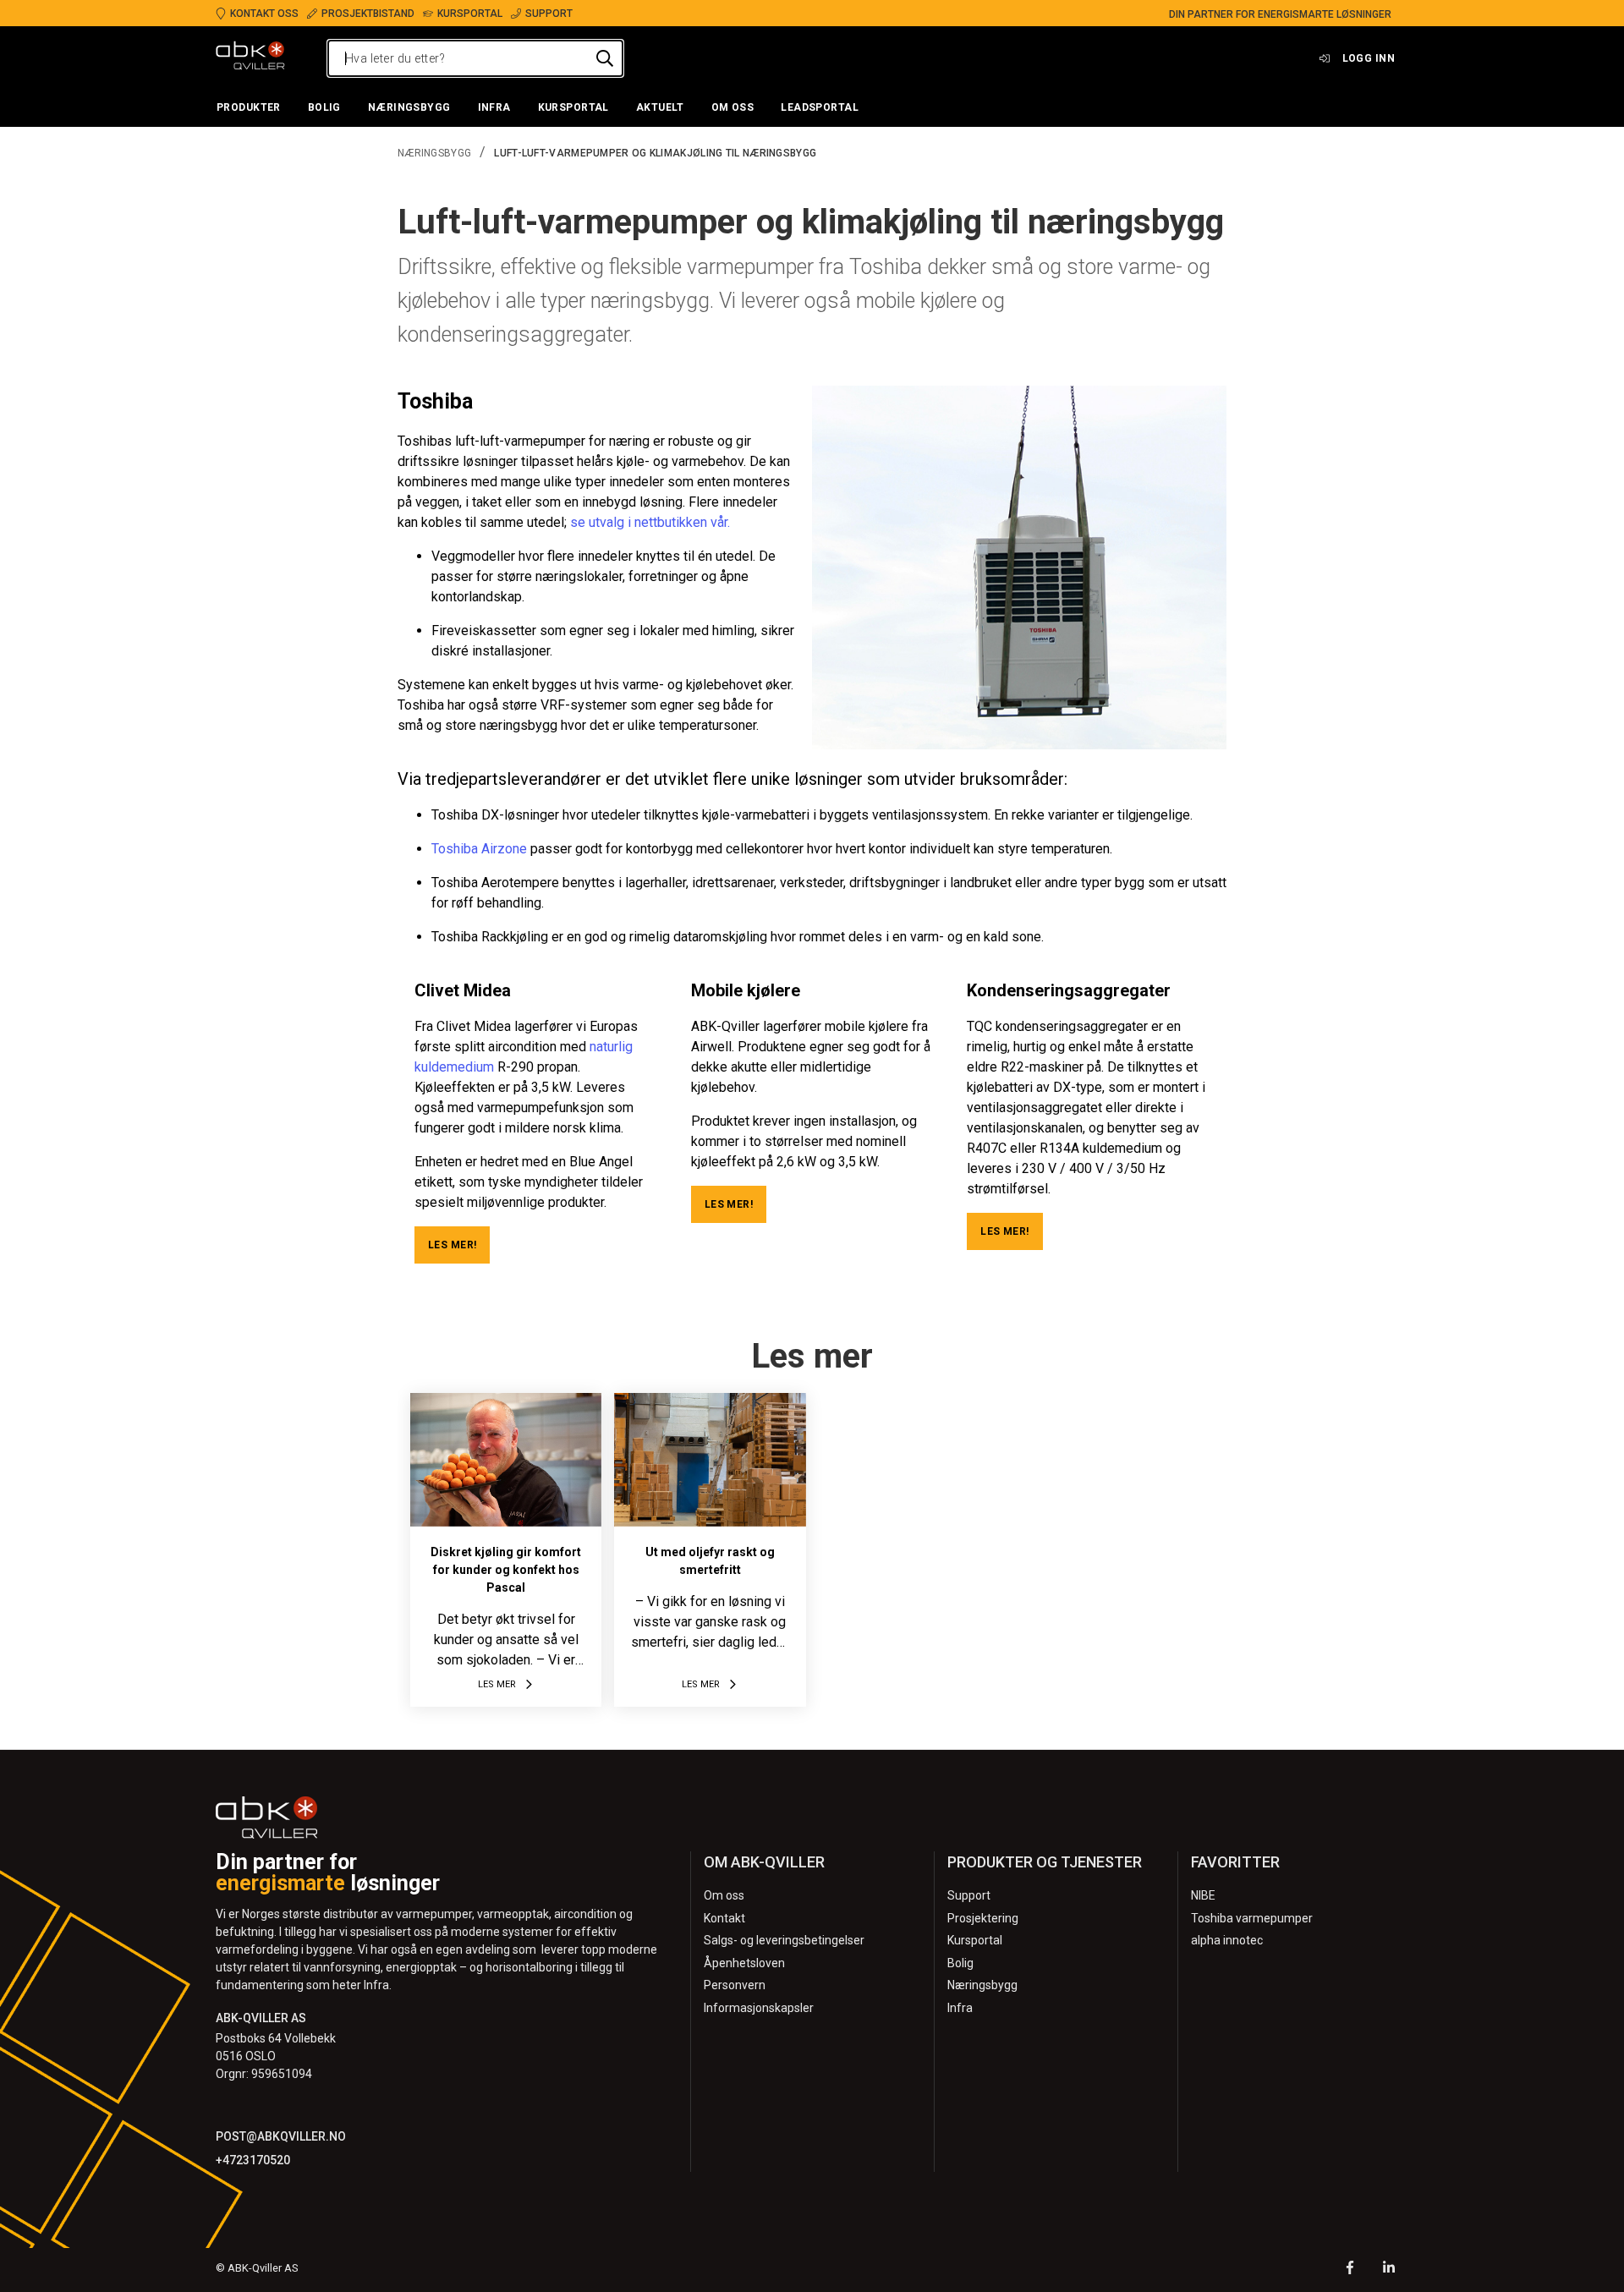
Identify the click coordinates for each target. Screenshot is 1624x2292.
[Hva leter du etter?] (605, 58)
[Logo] (250, 58)
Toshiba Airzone (479, 849)
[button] (249, 108)
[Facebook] (1350, 2270)
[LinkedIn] (1389, 2270)
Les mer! (452, 1245)
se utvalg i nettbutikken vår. (650, 522)
